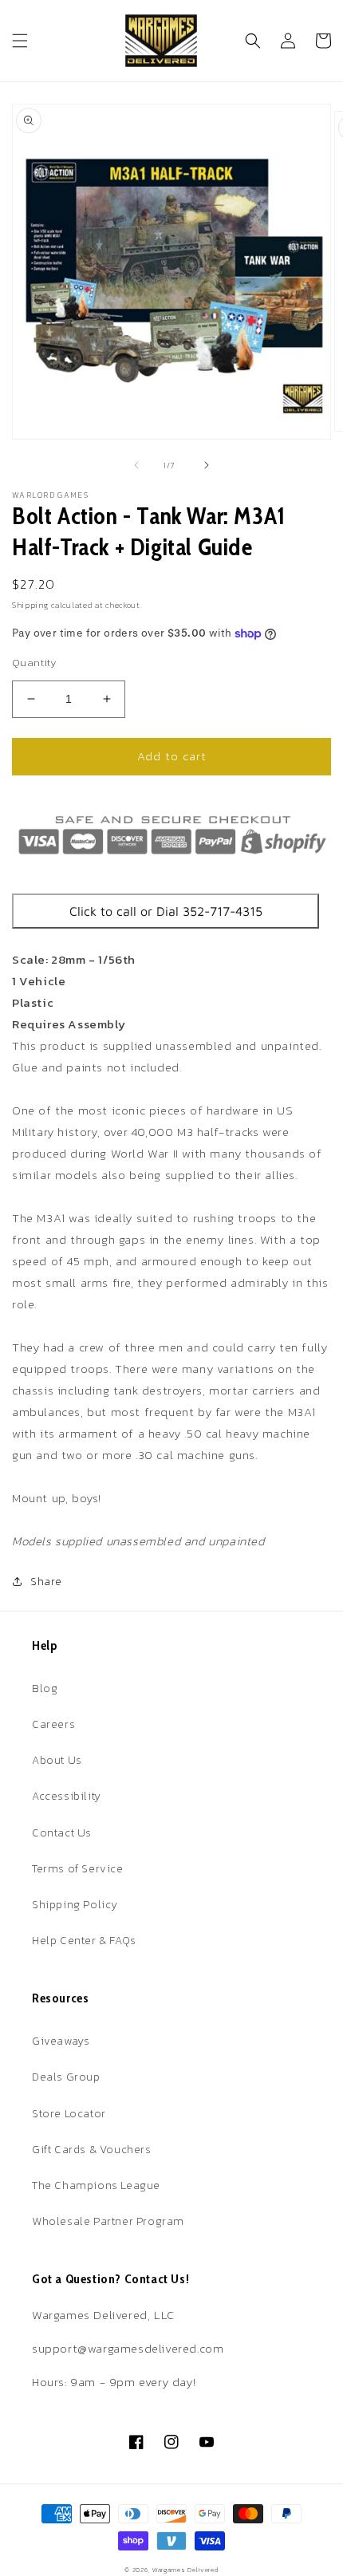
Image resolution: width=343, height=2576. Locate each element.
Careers (53, 1724)
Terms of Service (78, 1869)
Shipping (31, 605)
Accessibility (67, 1796)
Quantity (34, 663)
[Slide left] (136, 465)
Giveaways (61, 2041)
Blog (45, 1688)
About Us (57, 1760)
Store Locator (69, 2114)
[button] (20, 41)
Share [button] (46, 1582)
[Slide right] (207, 465)
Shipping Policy (75, 1905)
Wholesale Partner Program (108, 2221)
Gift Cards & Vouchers (92, 2150)
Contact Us (62, 1833)
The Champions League (96, 2185)
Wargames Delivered (185, 2570)
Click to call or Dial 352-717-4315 (166, 911)
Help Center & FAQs (84, 1941)
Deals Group (66, 2077)
